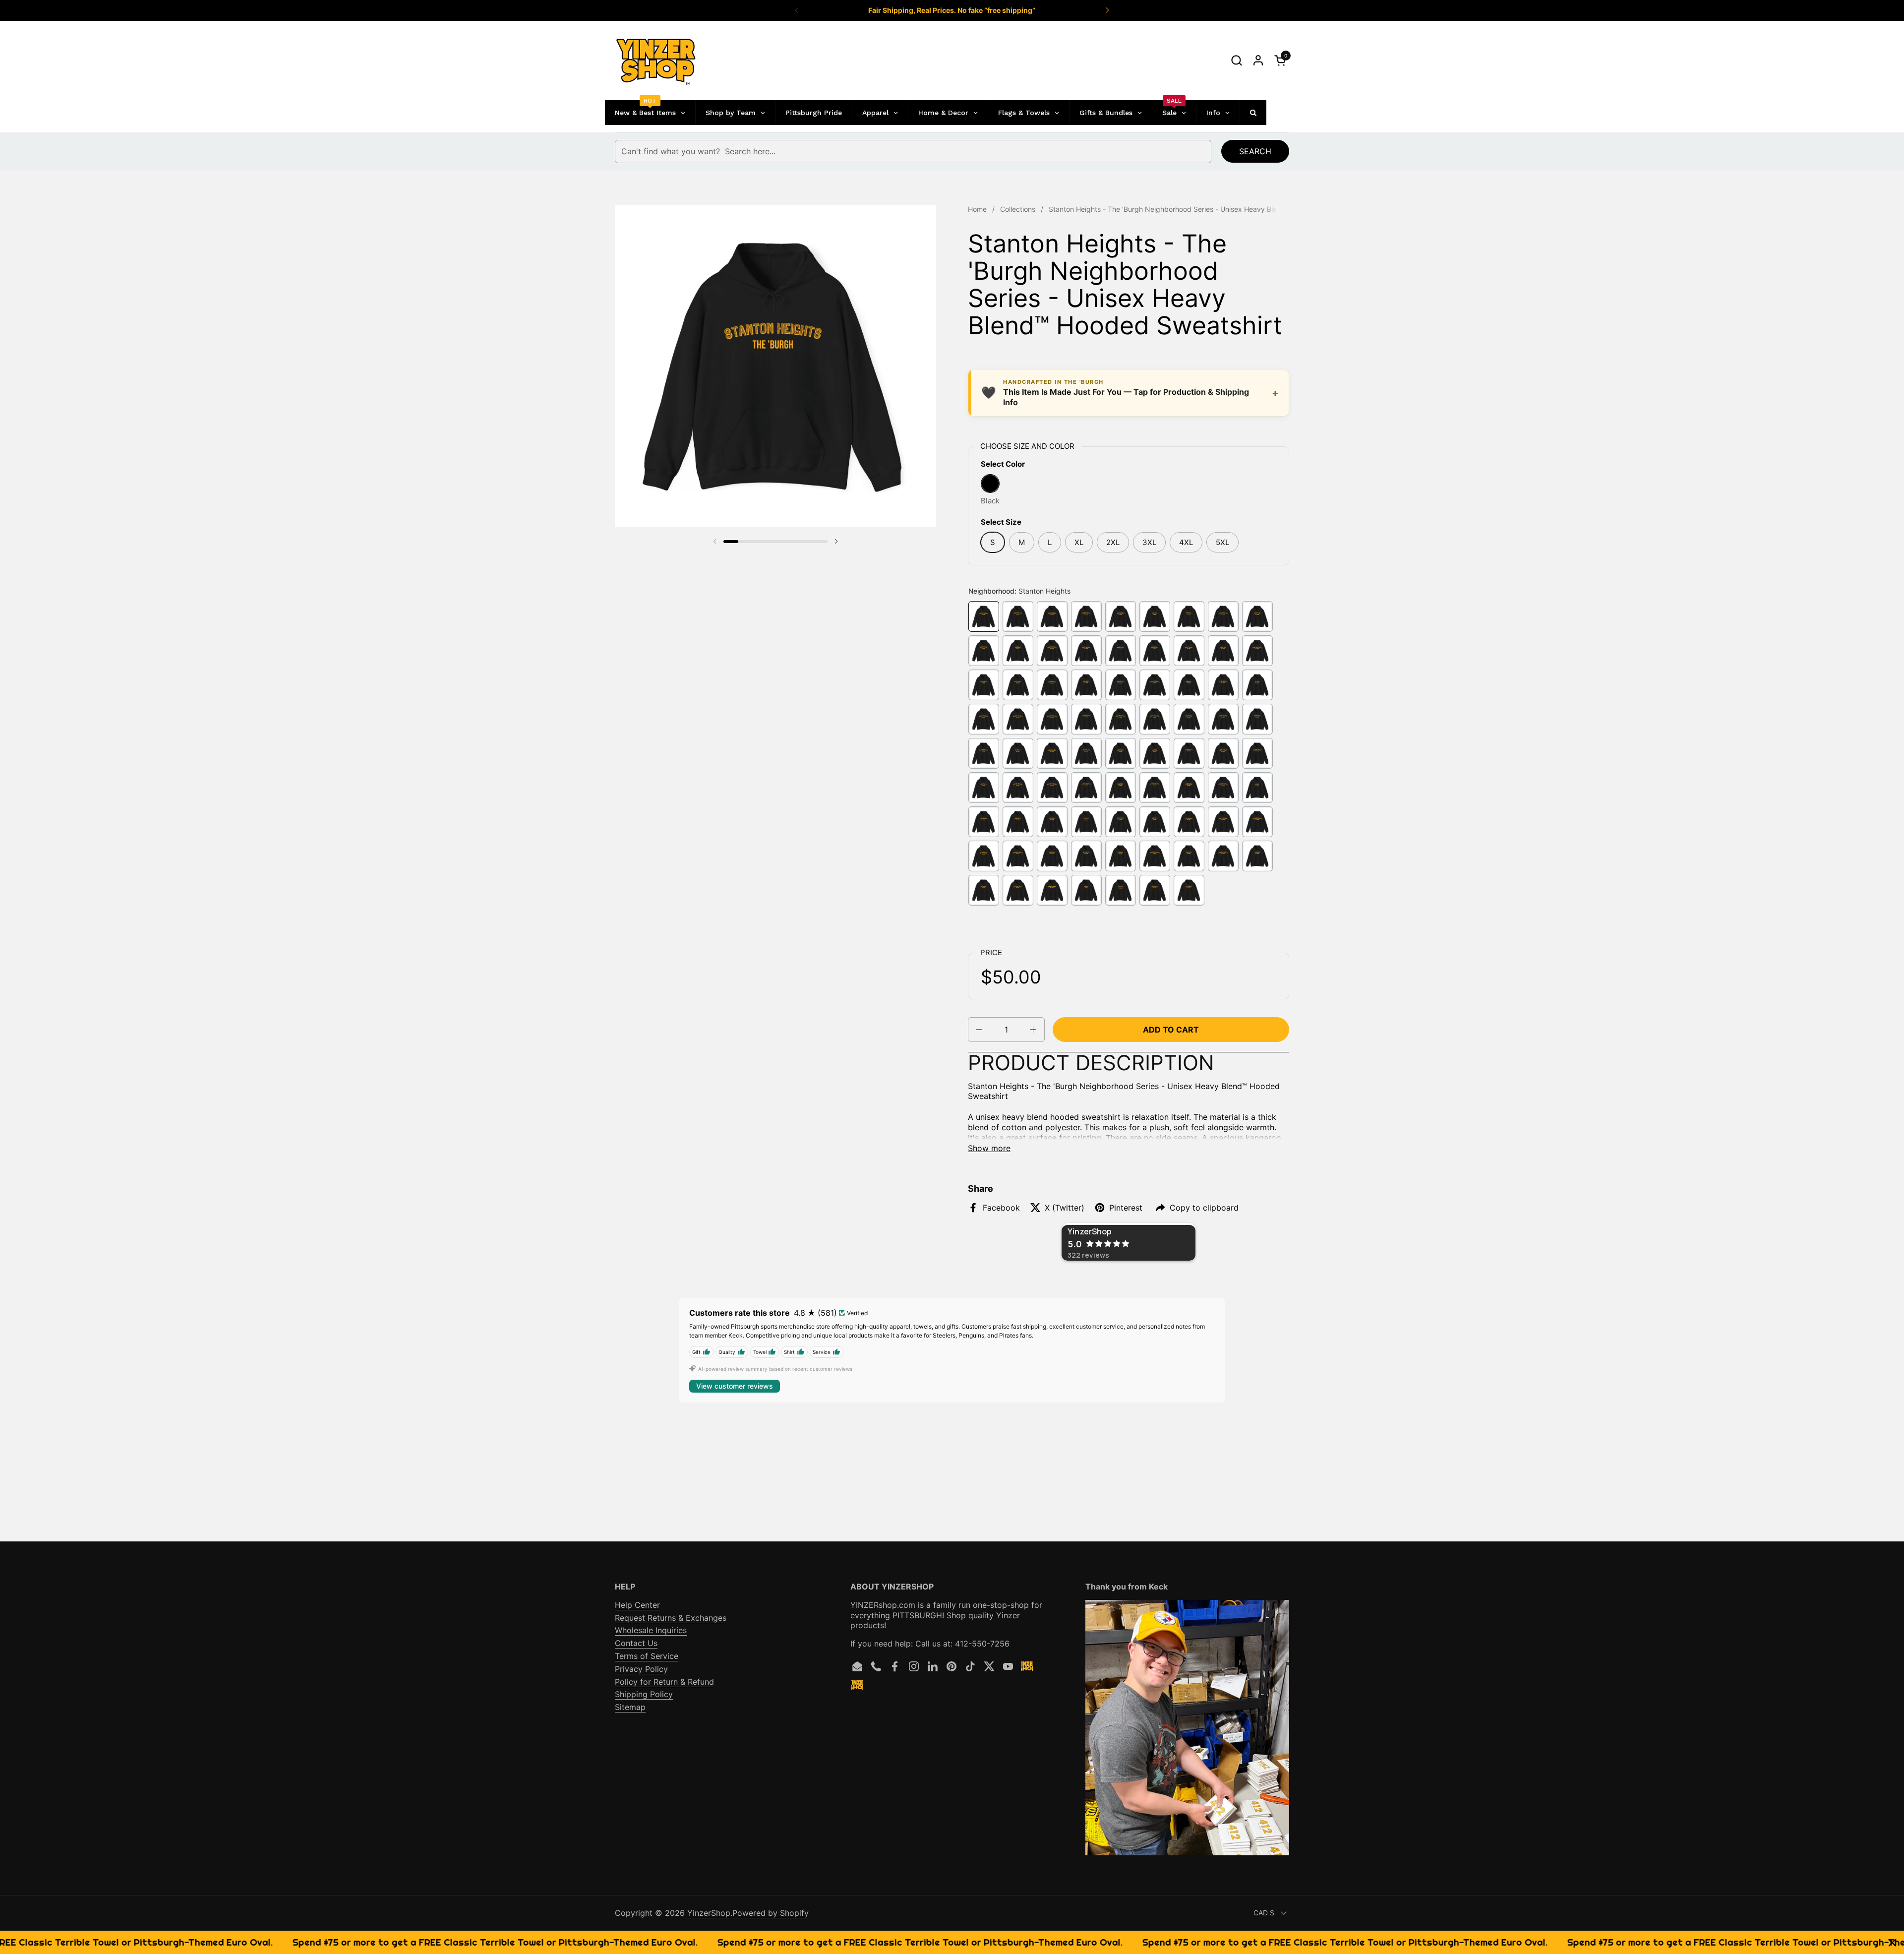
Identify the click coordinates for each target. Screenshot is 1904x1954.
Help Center (637, 1605)
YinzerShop (709, 1913)
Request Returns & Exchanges (671, 1618)
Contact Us (636, 1643)
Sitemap (630, 1707)
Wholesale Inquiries (651, 1630)
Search (1255, 151)
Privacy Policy (641, 1669)
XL (1079, 542)
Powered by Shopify (771, 1913)
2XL (1113, 542)
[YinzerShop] (656, 61)
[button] (1236, 60)
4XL (1186, 542)
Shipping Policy (644, 1694)
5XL (1222, 542)
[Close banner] (1892, 1942)
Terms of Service (647, 1656)
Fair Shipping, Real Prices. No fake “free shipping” (952, 10)
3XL (1149, 542)
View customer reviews (735, 1386)
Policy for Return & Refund (664, 1682)
